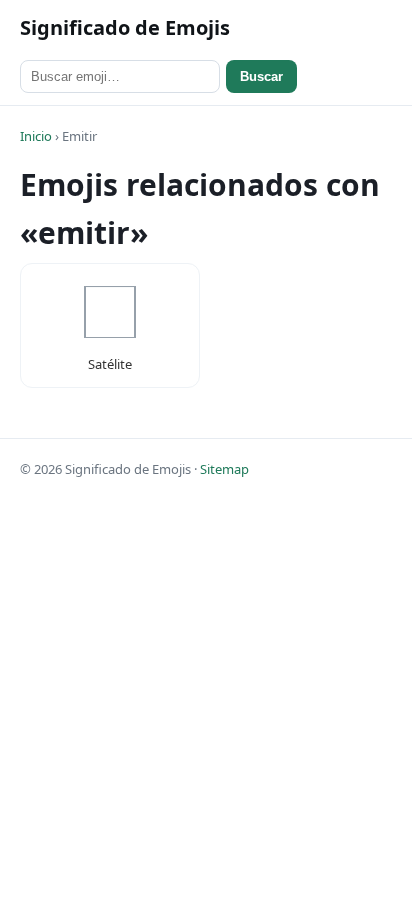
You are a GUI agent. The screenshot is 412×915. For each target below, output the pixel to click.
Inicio (36, 136)
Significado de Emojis (125, 27)
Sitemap (224, 469)
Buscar (261, 76)
